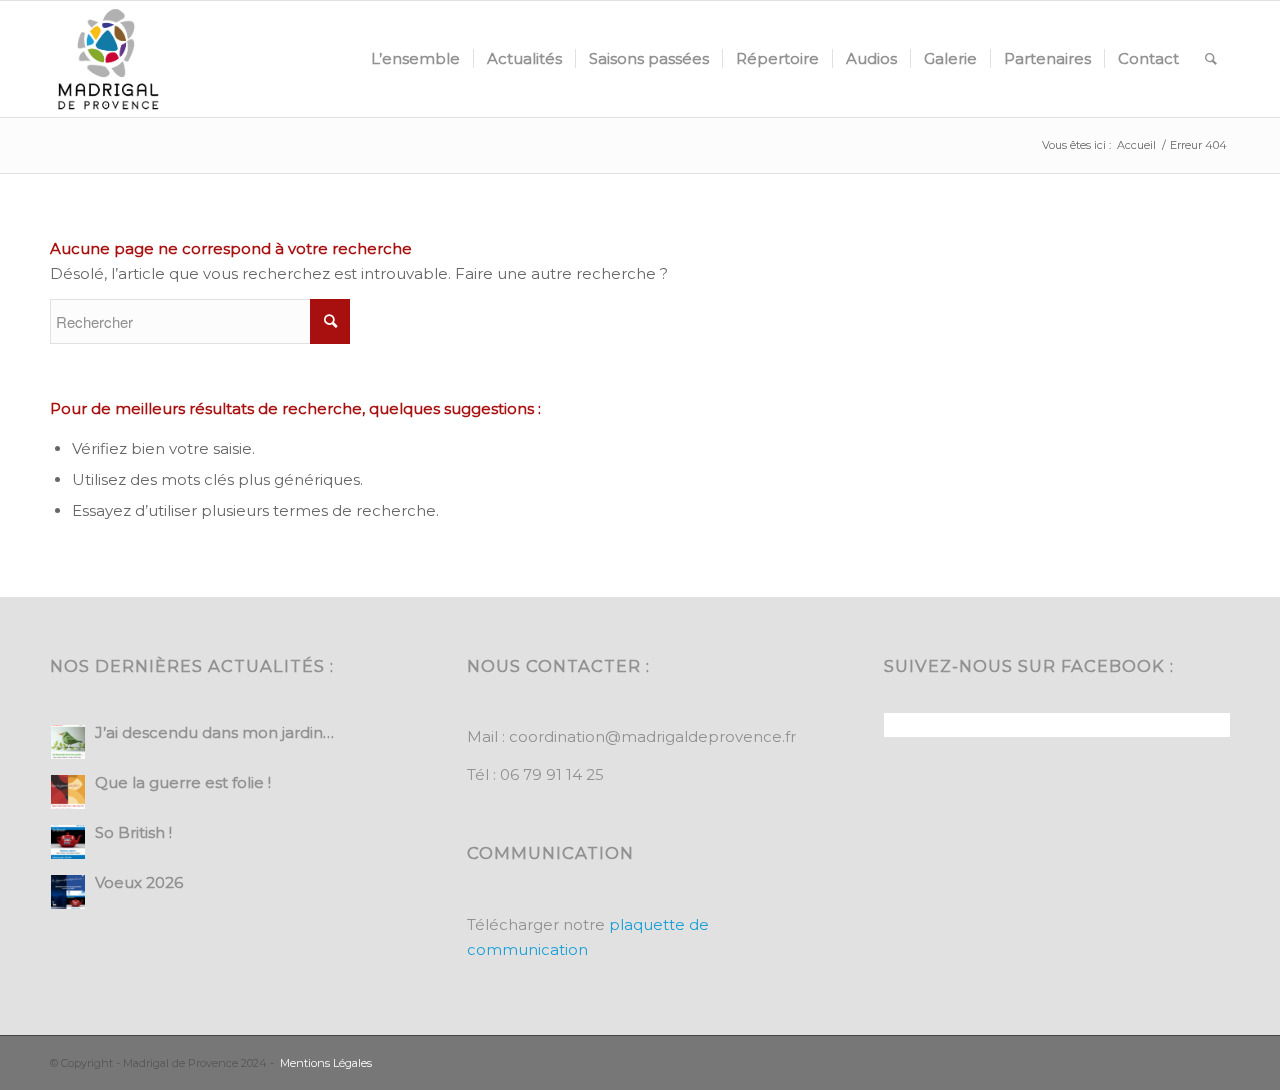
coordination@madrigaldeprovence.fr (652, 736)
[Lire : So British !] (68, 842)
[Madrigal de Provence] (108, 59)
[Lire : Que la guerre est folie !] (68, 792)
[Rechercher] (1211, 59)
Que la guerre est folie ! (183, 782)
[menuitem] (415, 59)
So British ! (133, 832)
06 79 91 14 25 (552, 774)
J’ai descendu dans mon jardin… (214, 732)
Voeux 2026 (139, 882)
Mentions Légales (326, 1063)
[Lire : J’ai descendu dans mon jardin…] (68, 742)
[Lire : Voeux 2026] (68, 892)
